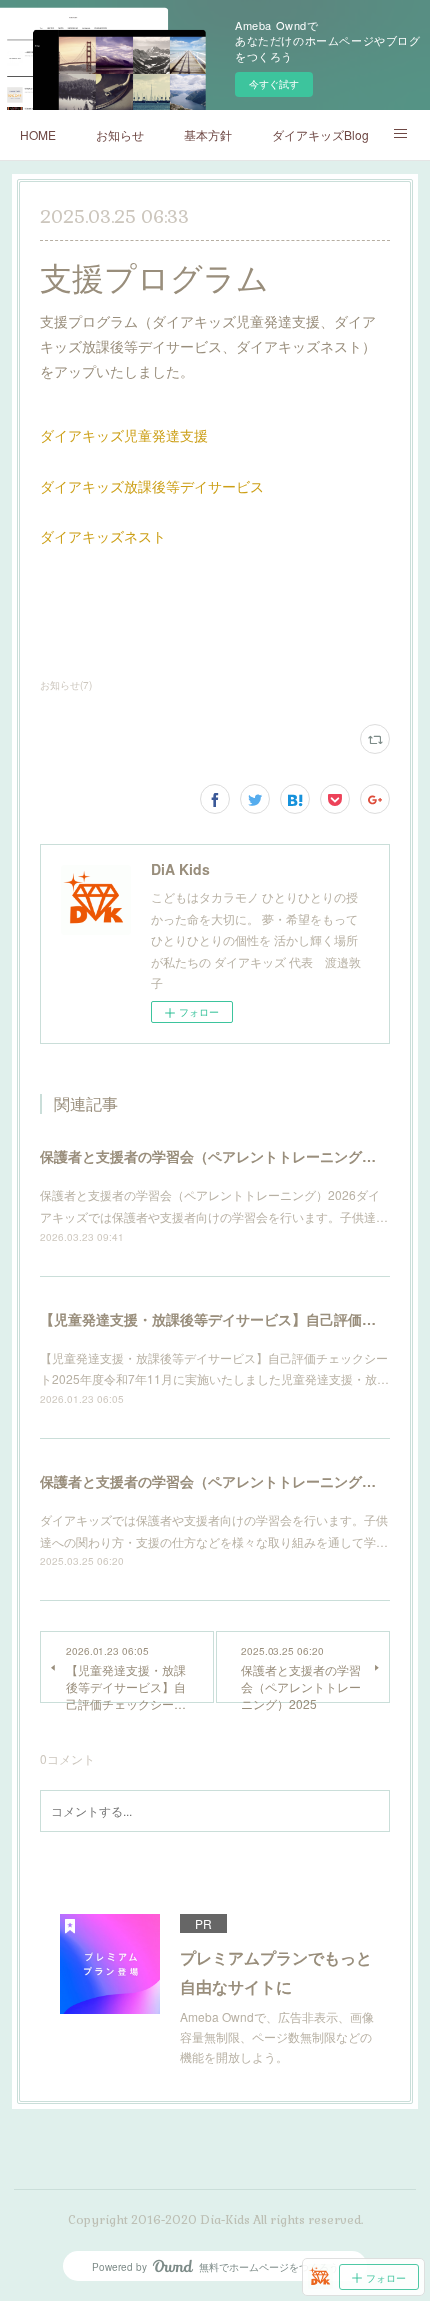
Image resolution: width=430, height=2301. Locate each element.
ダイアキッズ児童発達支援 (124, 435)
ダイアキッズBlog (320, 134)
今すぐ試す (274, 84)
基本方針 (208, 134)
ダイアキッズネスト (103, 536)
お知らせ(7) (66, 685)
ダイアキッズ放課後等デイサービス (152, 486)
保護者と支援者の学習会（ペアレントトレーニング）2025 (224, 1481)
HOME (38, 134)
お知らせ (120, 134)
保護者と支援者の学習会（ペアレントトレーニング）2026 (224, 1156)
